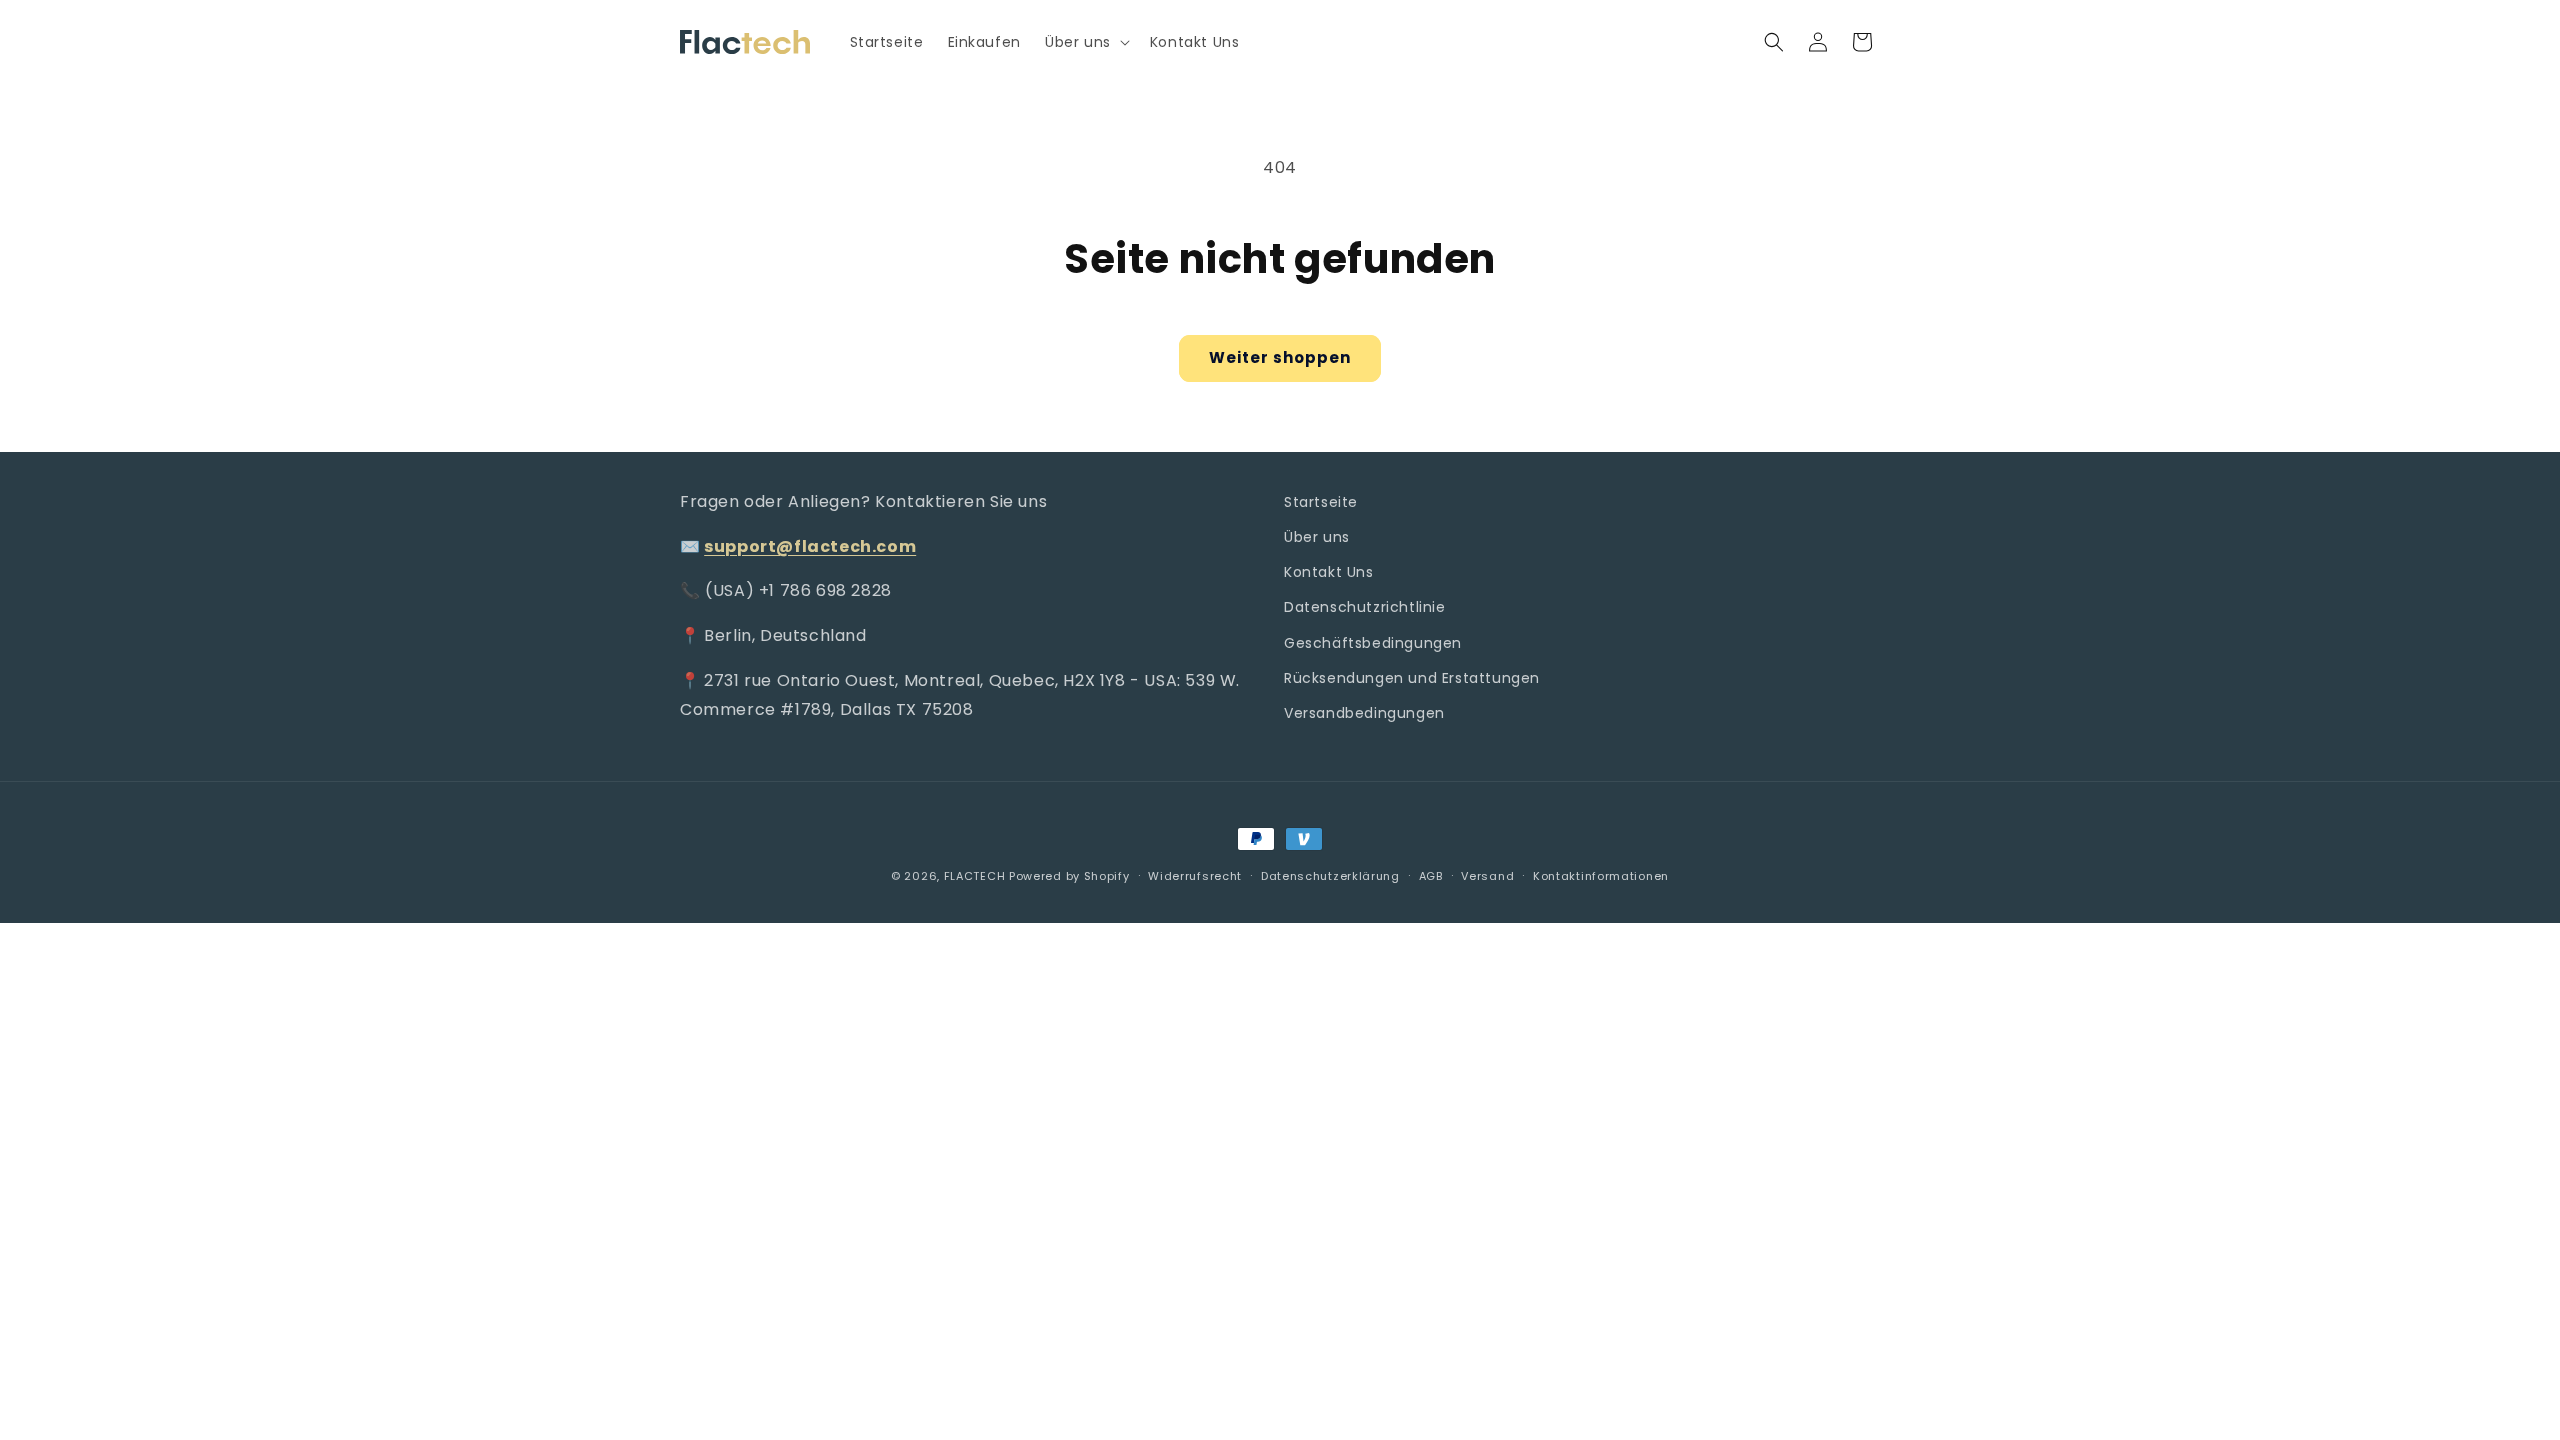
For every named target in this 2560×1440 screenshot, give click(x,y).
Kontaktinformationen (1601, 876)
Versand (1487, 876)
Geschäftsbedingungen (1373, 643)
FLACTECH (975, 876)
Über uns (1317, 537)
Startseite (1321, 502)
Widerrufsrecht (1195, 876)
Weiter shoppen (1280, 357)
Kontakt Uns (1329, 572)
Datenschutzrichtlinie (1365, 607)
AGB (1431, 876)
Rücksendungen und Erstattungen (1412, 678)
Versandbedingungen (1364, 713)
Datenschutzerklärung (1330, 876)
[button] (1085, 42)
